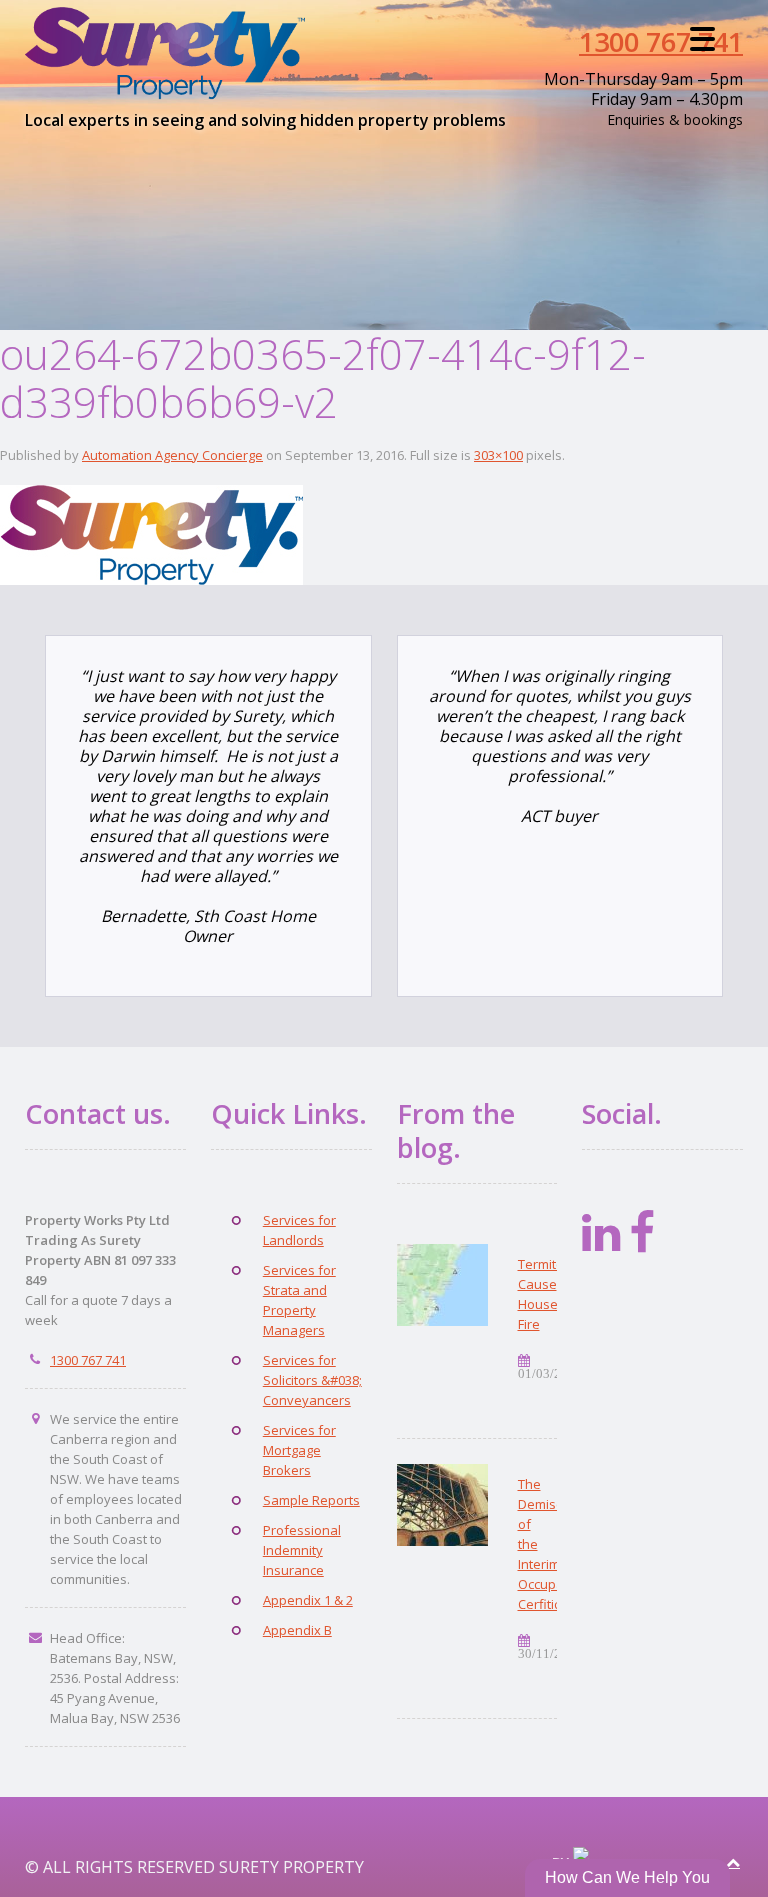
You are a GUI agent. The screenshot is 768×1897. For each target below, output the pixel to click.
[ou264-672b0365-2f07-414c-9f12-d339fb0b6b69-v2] (151, 533)
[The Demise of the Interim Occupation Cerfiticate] (442, 1505)
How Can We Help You (627, 1877)
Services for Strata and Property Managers (299, 1300)
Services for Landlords (299, 1230)
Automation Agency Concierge (172, 455)
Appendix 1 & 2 (308, 1600)
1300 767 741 (661, 41)
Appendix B (297, 1630)
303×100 (498, 455)
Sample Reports (311, 1500)
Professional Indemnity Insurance (302, 1550)
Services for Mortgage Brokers (299, 1450)
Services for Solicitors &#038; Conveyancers (312, 1380)
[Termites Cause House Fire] (442, 1285)
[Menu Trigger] (702, 37)
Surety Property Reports (175, 53)
